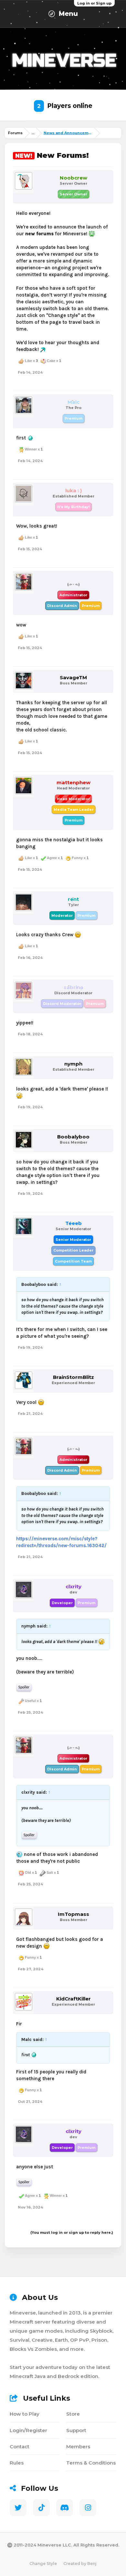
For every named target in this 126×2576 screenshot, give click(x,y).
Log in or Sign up (94, 3)
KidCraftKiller (73, 1999)
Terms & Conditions (91, 2463)
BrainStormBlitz (73, 1377)
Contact (20, 2447)
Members (78, 2447)
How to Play (25, 2414)
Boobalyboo (73, 1137)
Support (76, 2430)
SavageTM (73, 678)
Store (73, 2414)
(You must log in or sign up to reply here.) (72, 2232)
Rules (17, 2463)
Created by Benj (80, 2564)
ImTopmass (73, 1914)
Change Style (43, 2564)
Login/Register (28, 2430)
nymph (73, 1064)
